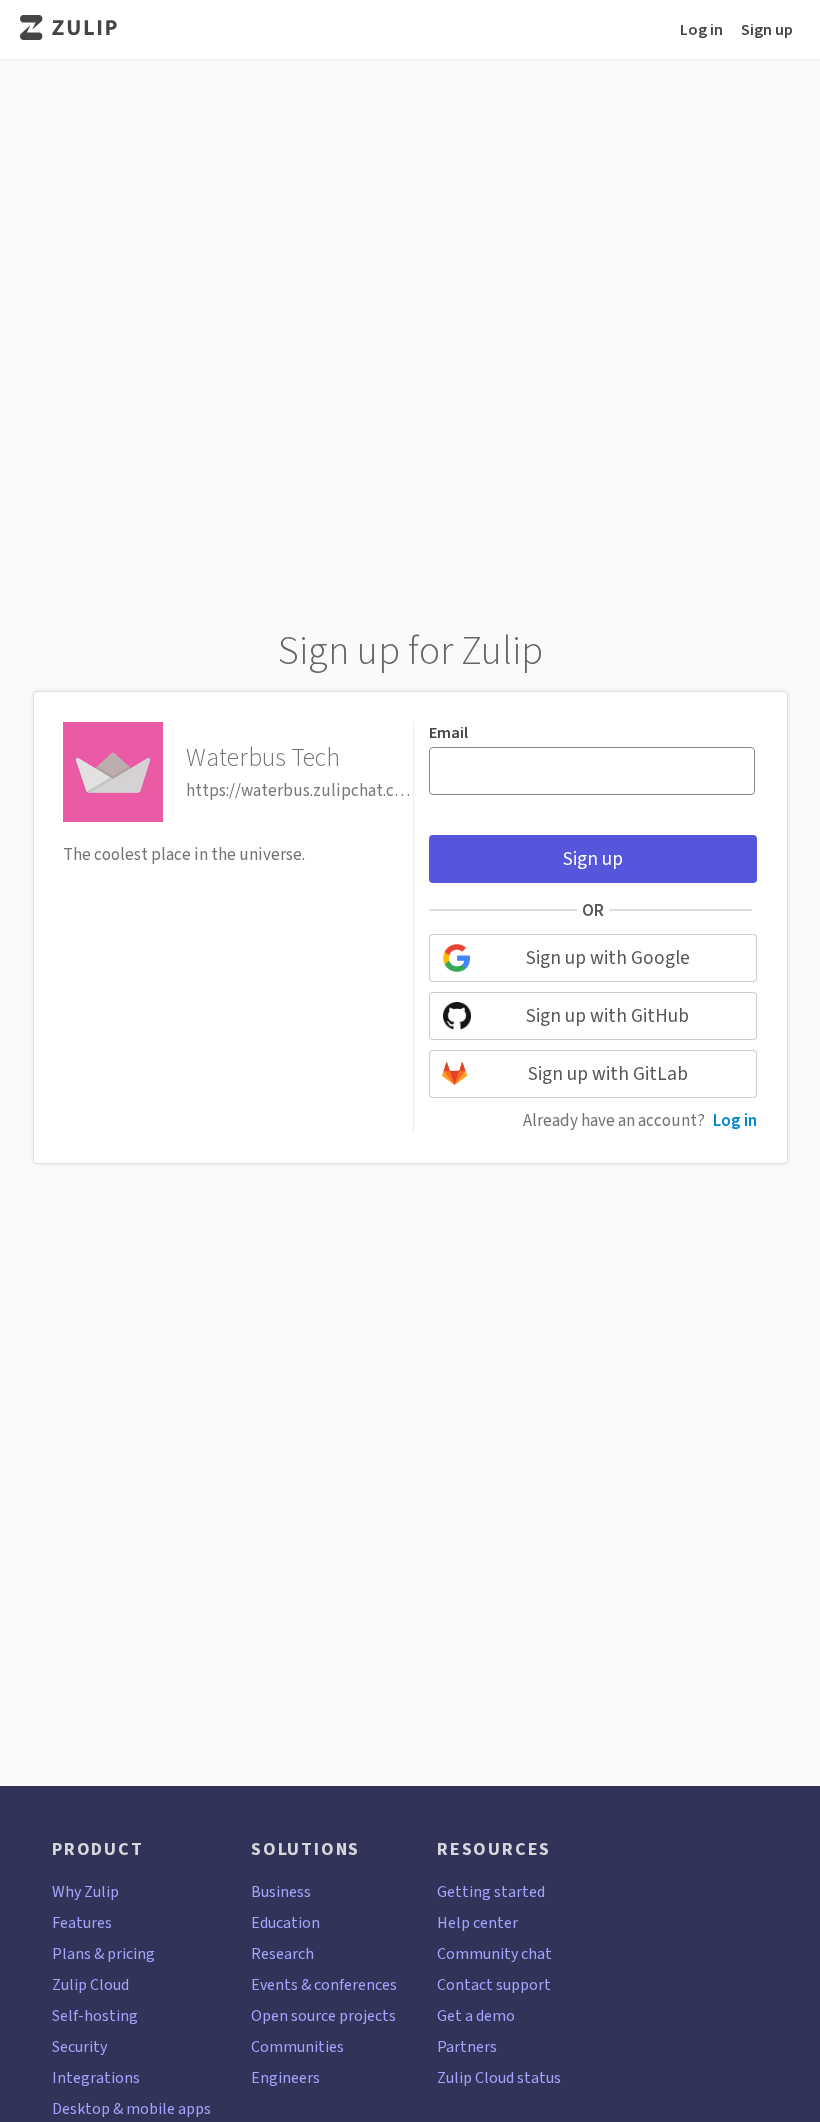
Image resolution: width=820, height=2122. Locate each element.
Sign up (767, 29)
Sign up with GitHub (607, 1015)
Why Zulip (85, 1891)
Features (82, 1922)
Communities (297, 2046)
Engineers (285, 2077)
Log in (701, 29)
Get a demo (476, 2015)
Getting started (491, 1891)
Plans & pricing (103, 1953)
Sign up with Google (608, 957)
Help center (477, 1922)
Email (448, 733)
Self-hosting (95, 2015)
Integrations (96, 2077)
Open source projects (323, 2015)
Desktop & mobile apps (131, 2108)
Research (282, 1953)
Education (285, 1922)
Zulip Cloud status (499, 2077)
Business (281, 1891)
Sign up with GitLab (608, 1073)
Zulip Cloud (90, 1984)
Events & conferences (324, 1984)
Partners (467, 2046)
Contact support (494, 1984)
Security (79, 2046)
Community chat (494, 1953)
